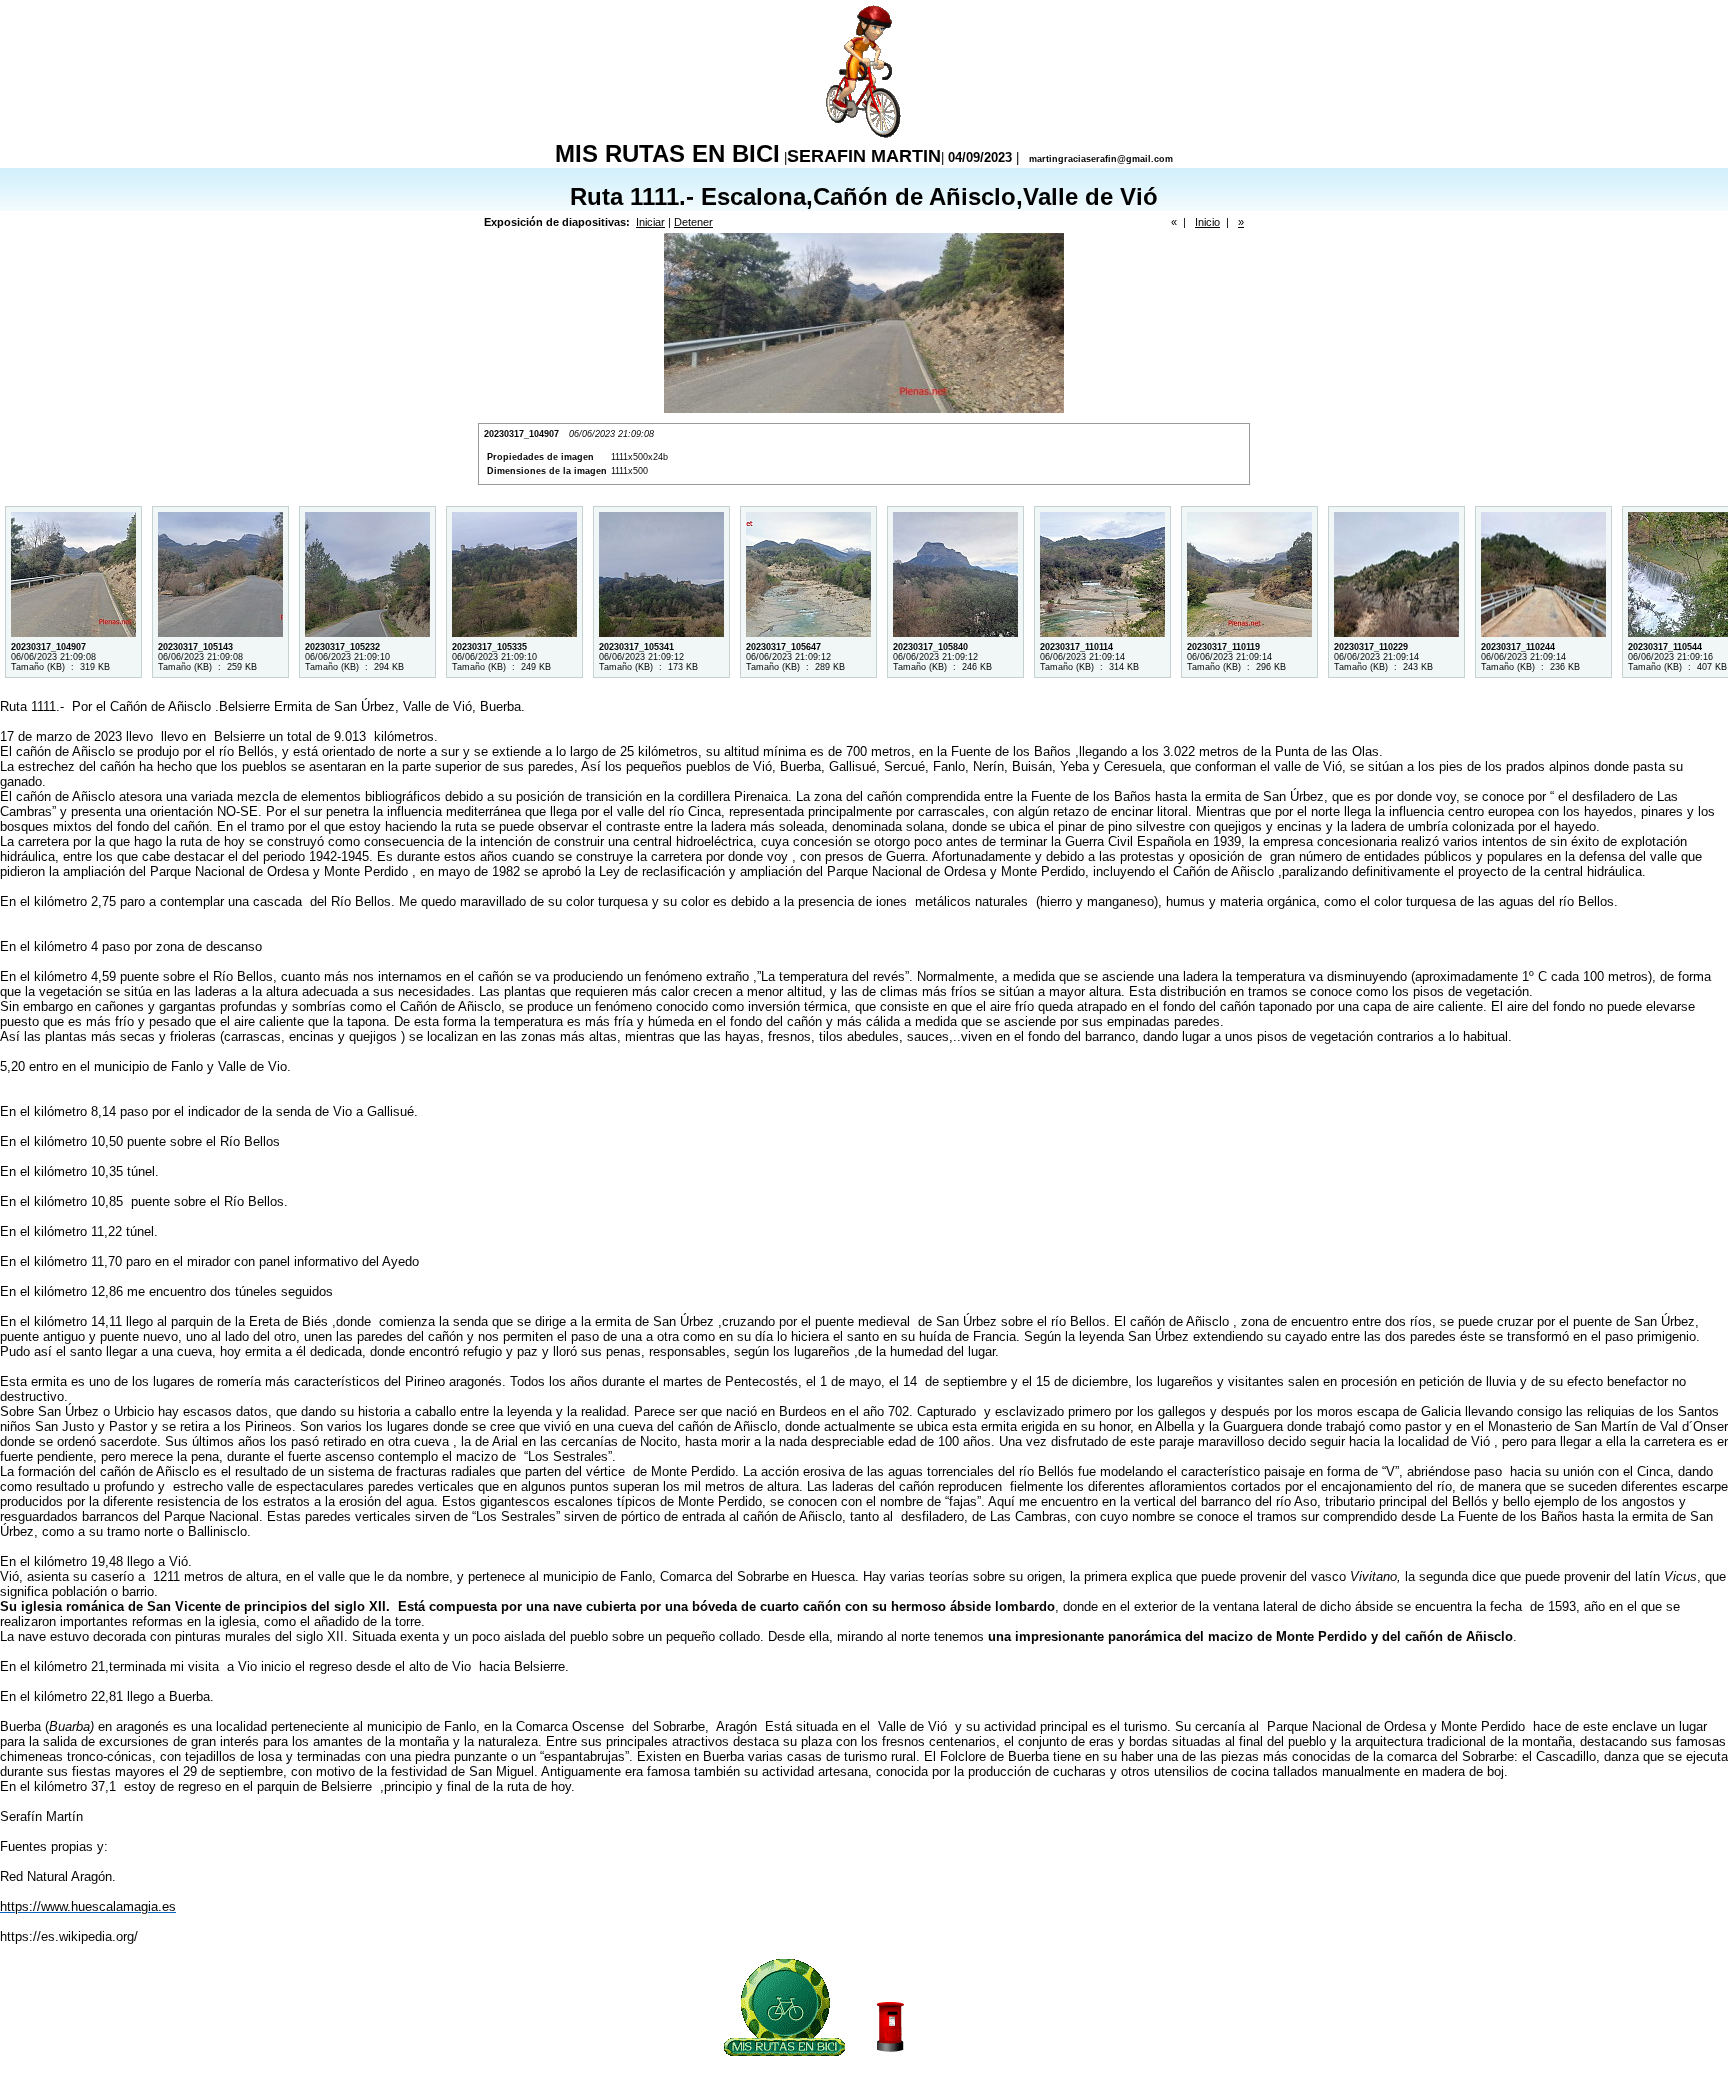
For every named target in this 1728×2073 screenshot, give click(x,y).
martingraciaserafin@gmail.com (1101, 159)
